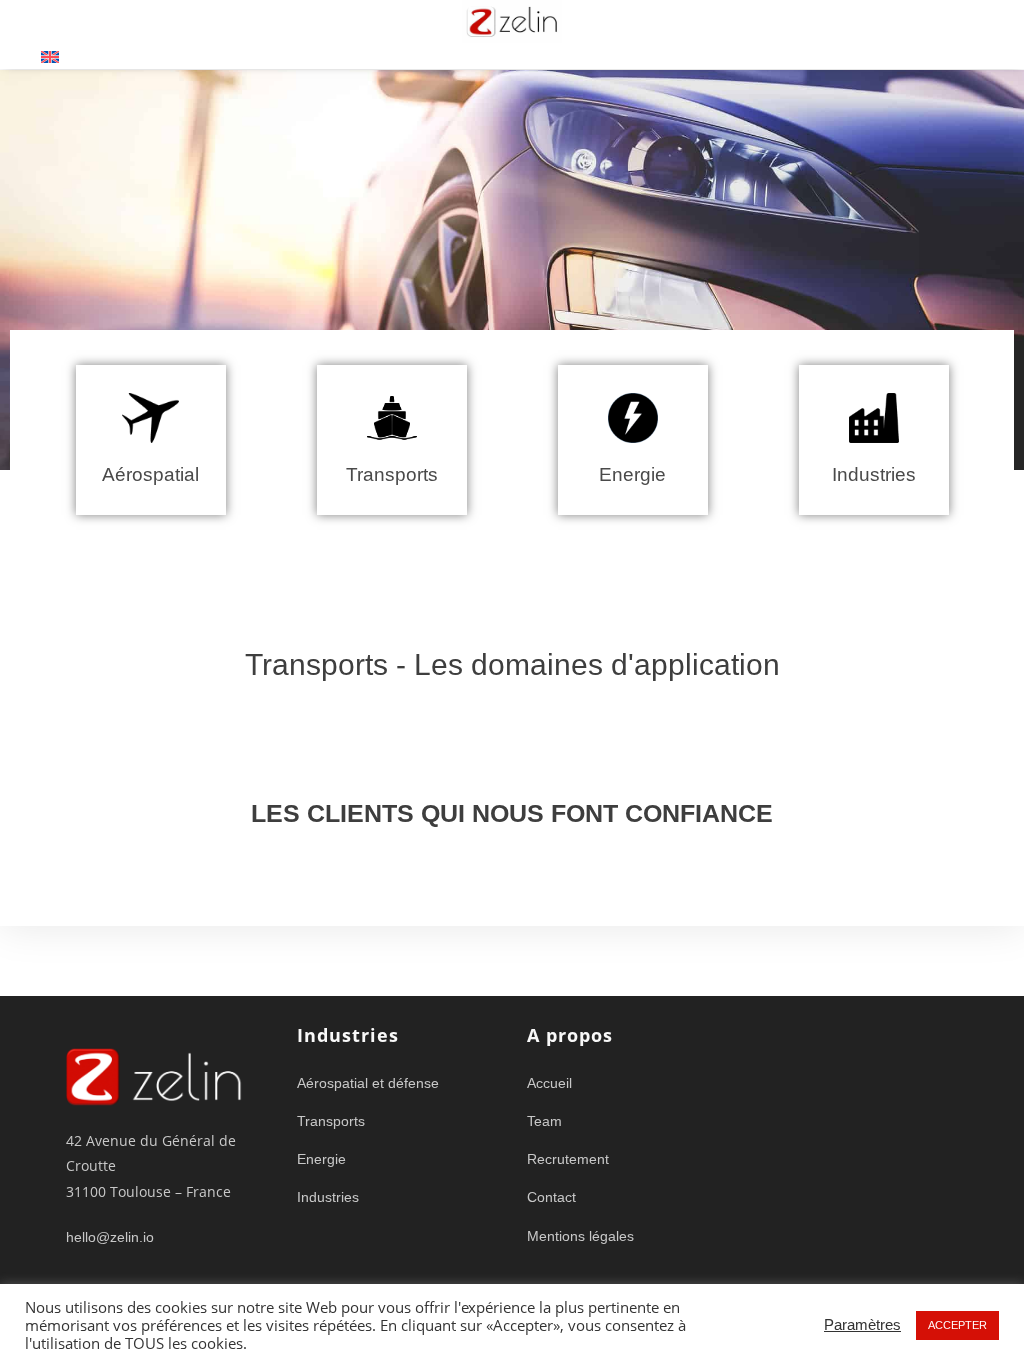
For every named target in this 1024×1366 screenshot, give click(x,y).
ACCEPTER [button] (957, 1325)
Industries (874, 474)
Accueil (549, 1083)
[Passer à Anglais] (50, 56)
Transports (392, 474)
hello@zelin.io (110, 1237)
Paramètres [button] (862, 1325)
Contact (551, 1197)
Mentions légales (580, 1236)
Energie (632, 474)
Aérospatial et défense (368, 1083)
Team (544, 1121)
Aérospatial (150, 474)
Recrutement (568, 1159)
